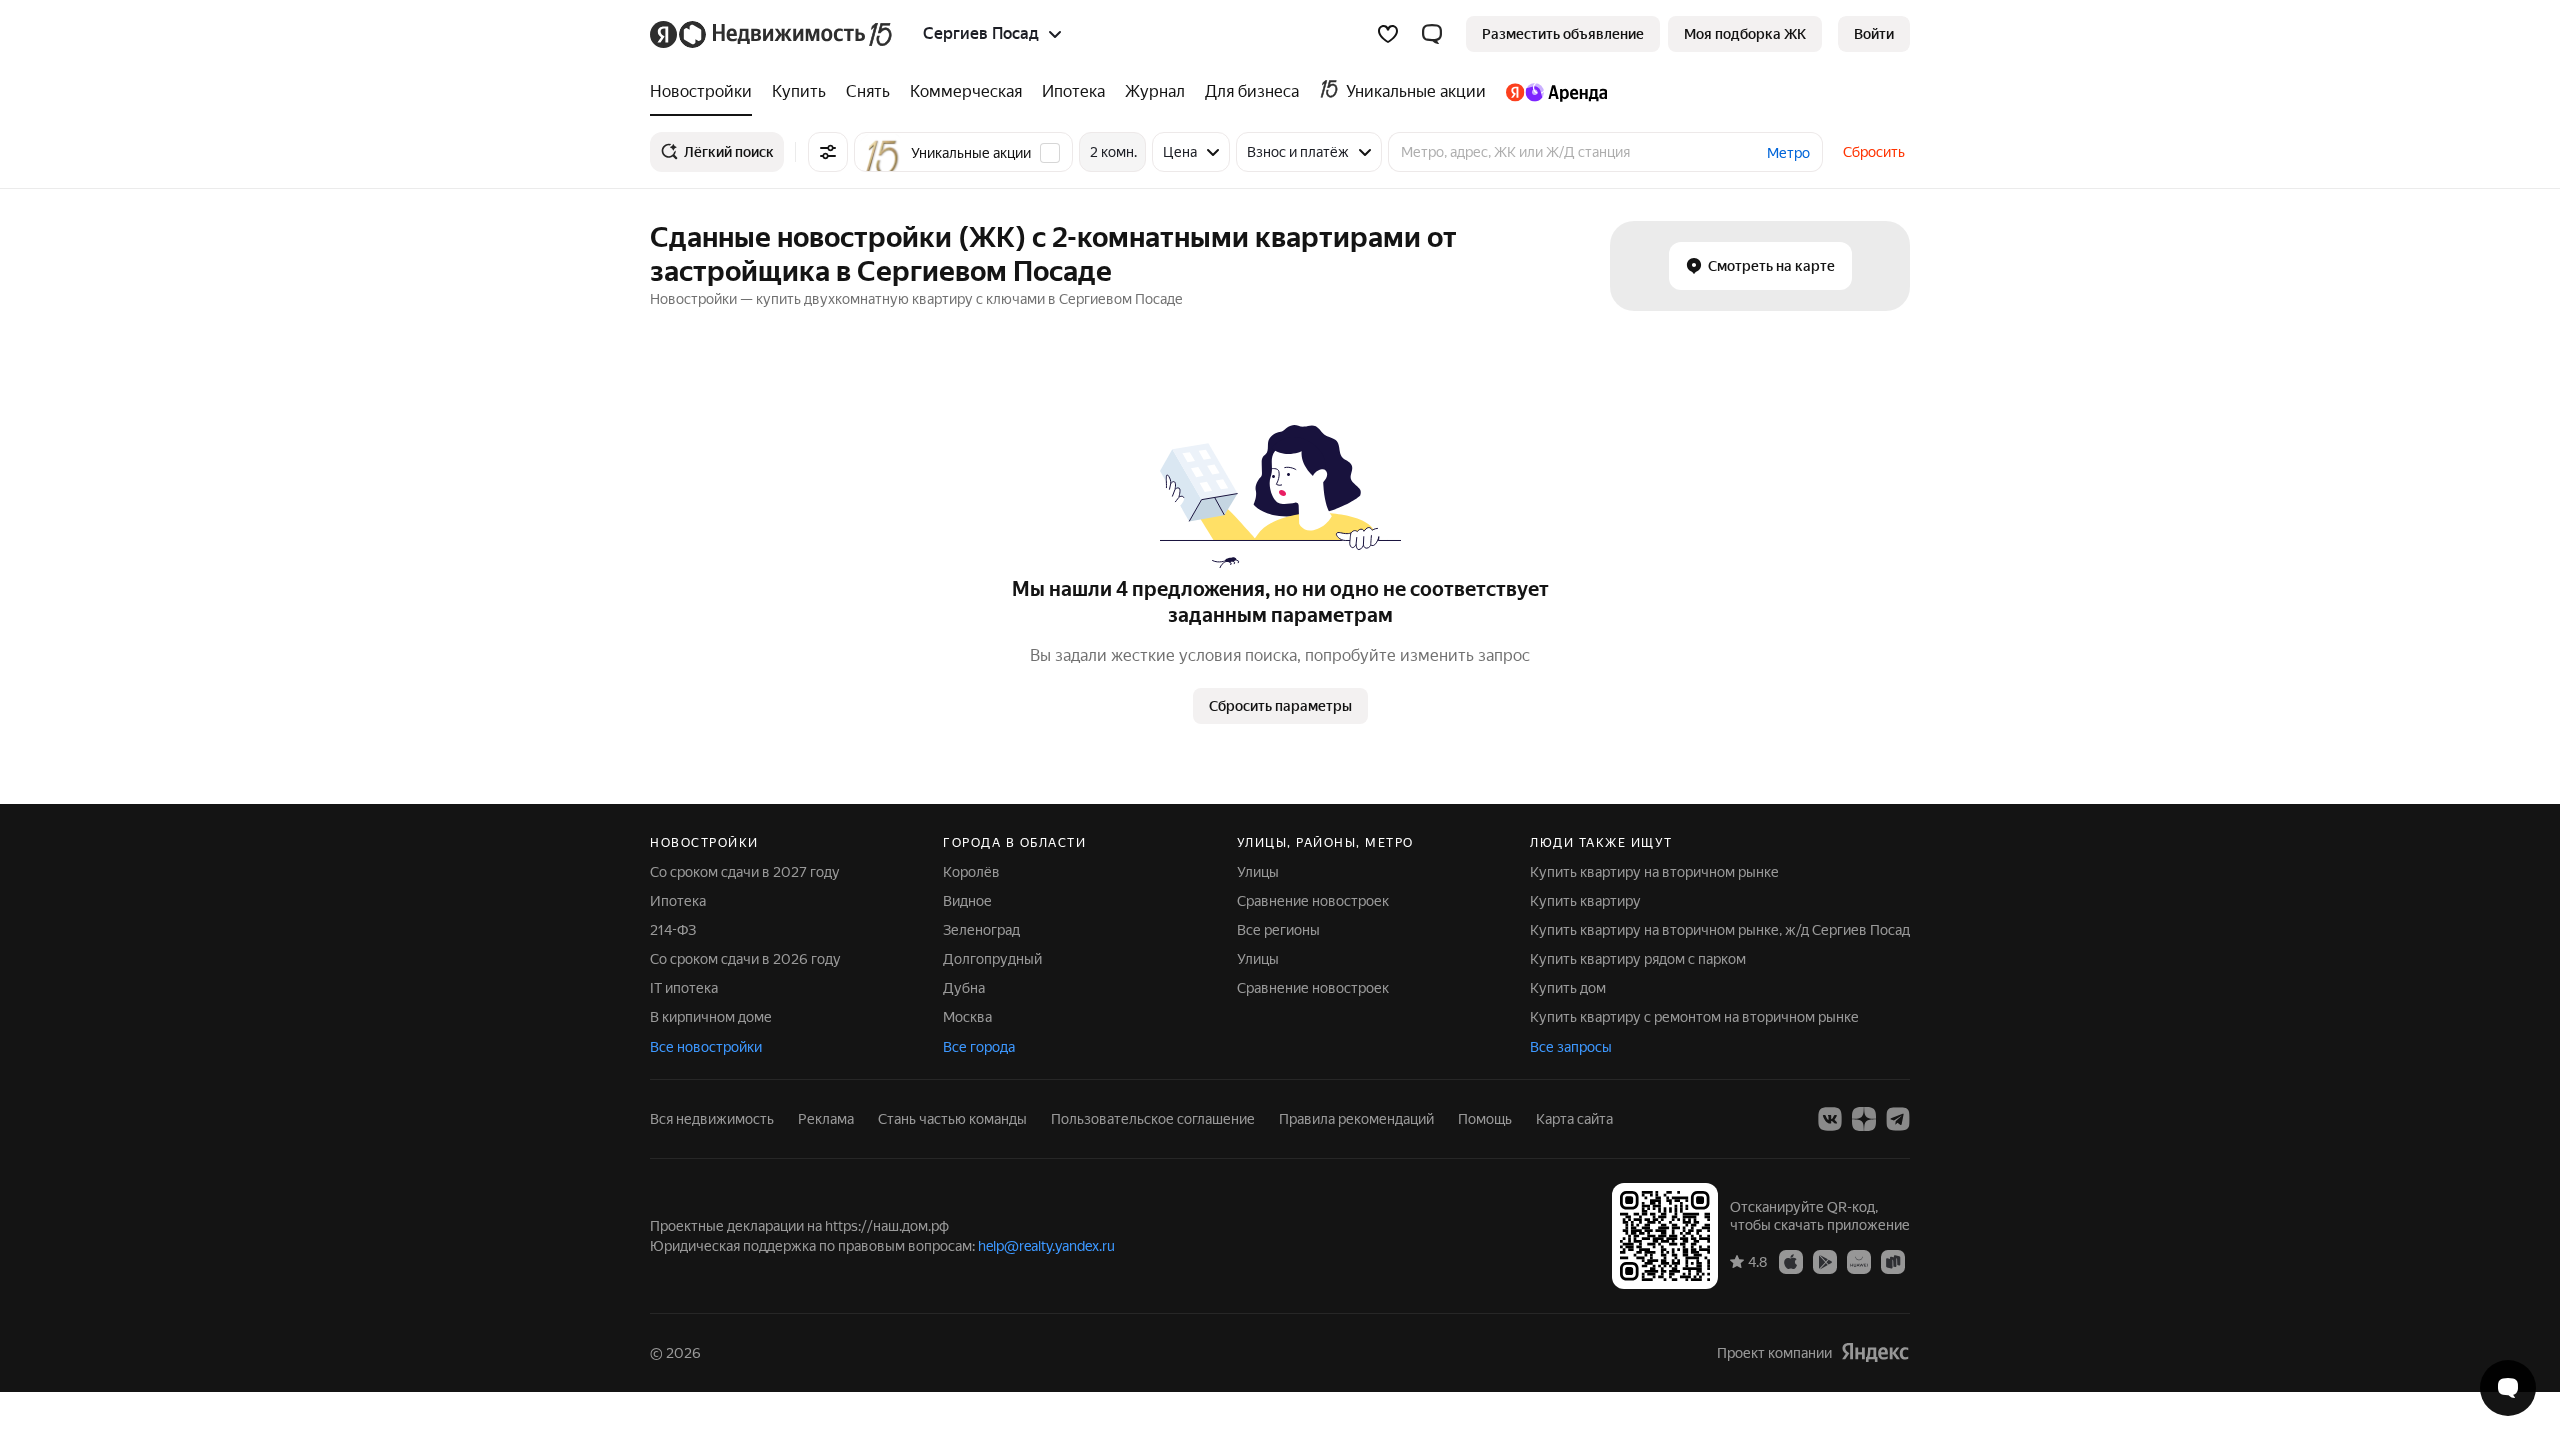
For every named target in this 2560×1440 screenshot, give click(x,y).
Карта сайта (1574, 1119)
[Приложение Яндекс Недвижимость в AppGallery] (1859, 1261)
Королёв (971, 872)
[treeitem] (706, 92)
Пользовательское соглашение (1153, 1119)
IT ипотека (684, 988)
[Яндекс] (1875, 1352)
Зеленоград (981, 930)
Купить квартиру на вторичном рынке (1654, 872)
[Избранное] (1388, 34)
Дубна (964, 988)
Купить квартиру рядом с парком (1638, 959)
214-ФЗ (673, 930)
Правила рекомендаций (1356, 1119)
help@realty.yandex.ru (1046, 1246)
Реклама (826, 1119)
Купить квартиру (1585, 901)
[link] (1874, 34)
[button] (1432, 34)
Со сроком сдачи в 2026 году (745, 959)
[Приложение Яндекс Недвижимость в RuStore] (1893, 1261)
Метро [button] (1788, 153)
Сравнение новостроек (1313, 901)
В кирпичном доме (711, 1017)
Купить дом (1568, 988)
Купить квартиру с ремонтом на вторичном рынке (1694, 1017)
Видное (967, 901)
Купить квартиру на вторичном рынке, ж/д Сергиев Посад (1720, 930)
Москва (967, 1017)
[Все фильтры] (828, 152)
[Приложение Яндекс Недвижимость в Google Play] (1825, 1261)
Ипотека (678, 901)
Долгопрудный (992, 959)
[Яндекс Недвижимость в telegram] (1898, 1119)
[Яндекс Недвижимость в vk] (1830, 1119)
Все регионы (1278, 930)
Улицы (1258, 872)
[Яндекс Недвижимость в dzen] (1864, 1119)
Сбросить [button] (1874, 152)
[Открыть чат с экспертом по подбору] (2508, 1388)
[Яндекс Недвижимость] (772, 34)
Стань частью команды (952, 1119)
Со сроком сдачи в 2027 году (745, 872)
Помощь (1485, 1119)
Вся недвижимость (712, 1119)
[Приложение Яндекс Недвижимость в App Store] (1791, 1261)
